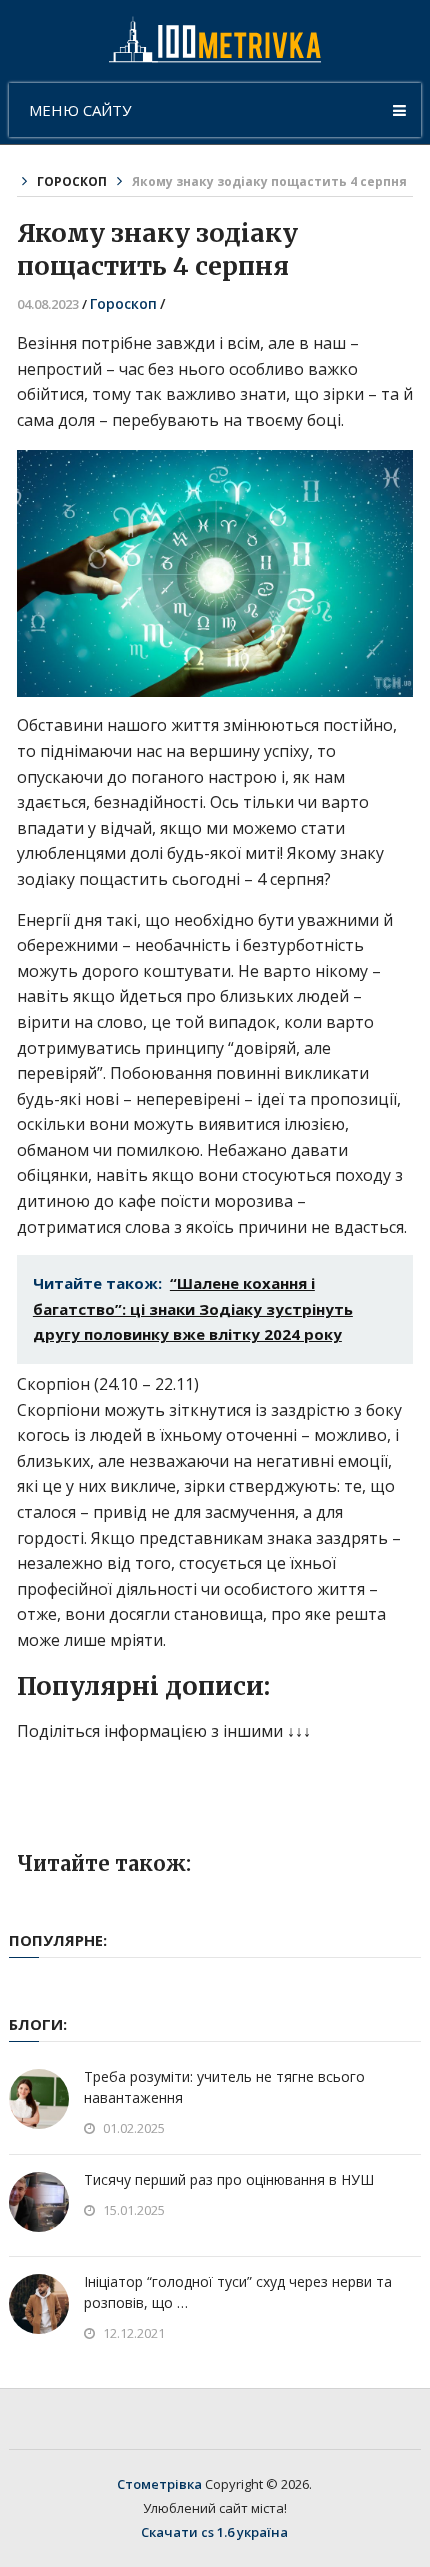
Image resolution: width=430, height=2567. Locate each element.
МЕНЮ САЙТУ (80, 110)
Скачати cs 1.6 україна (214, 2532)
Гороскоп (72, 181)
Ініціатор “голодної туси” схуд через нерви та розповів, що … (238, 2292)
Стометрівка (159, 2484)
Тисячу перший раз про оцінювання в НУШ (229, 2179)
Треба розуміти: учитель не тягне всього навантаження (224, 2087)
